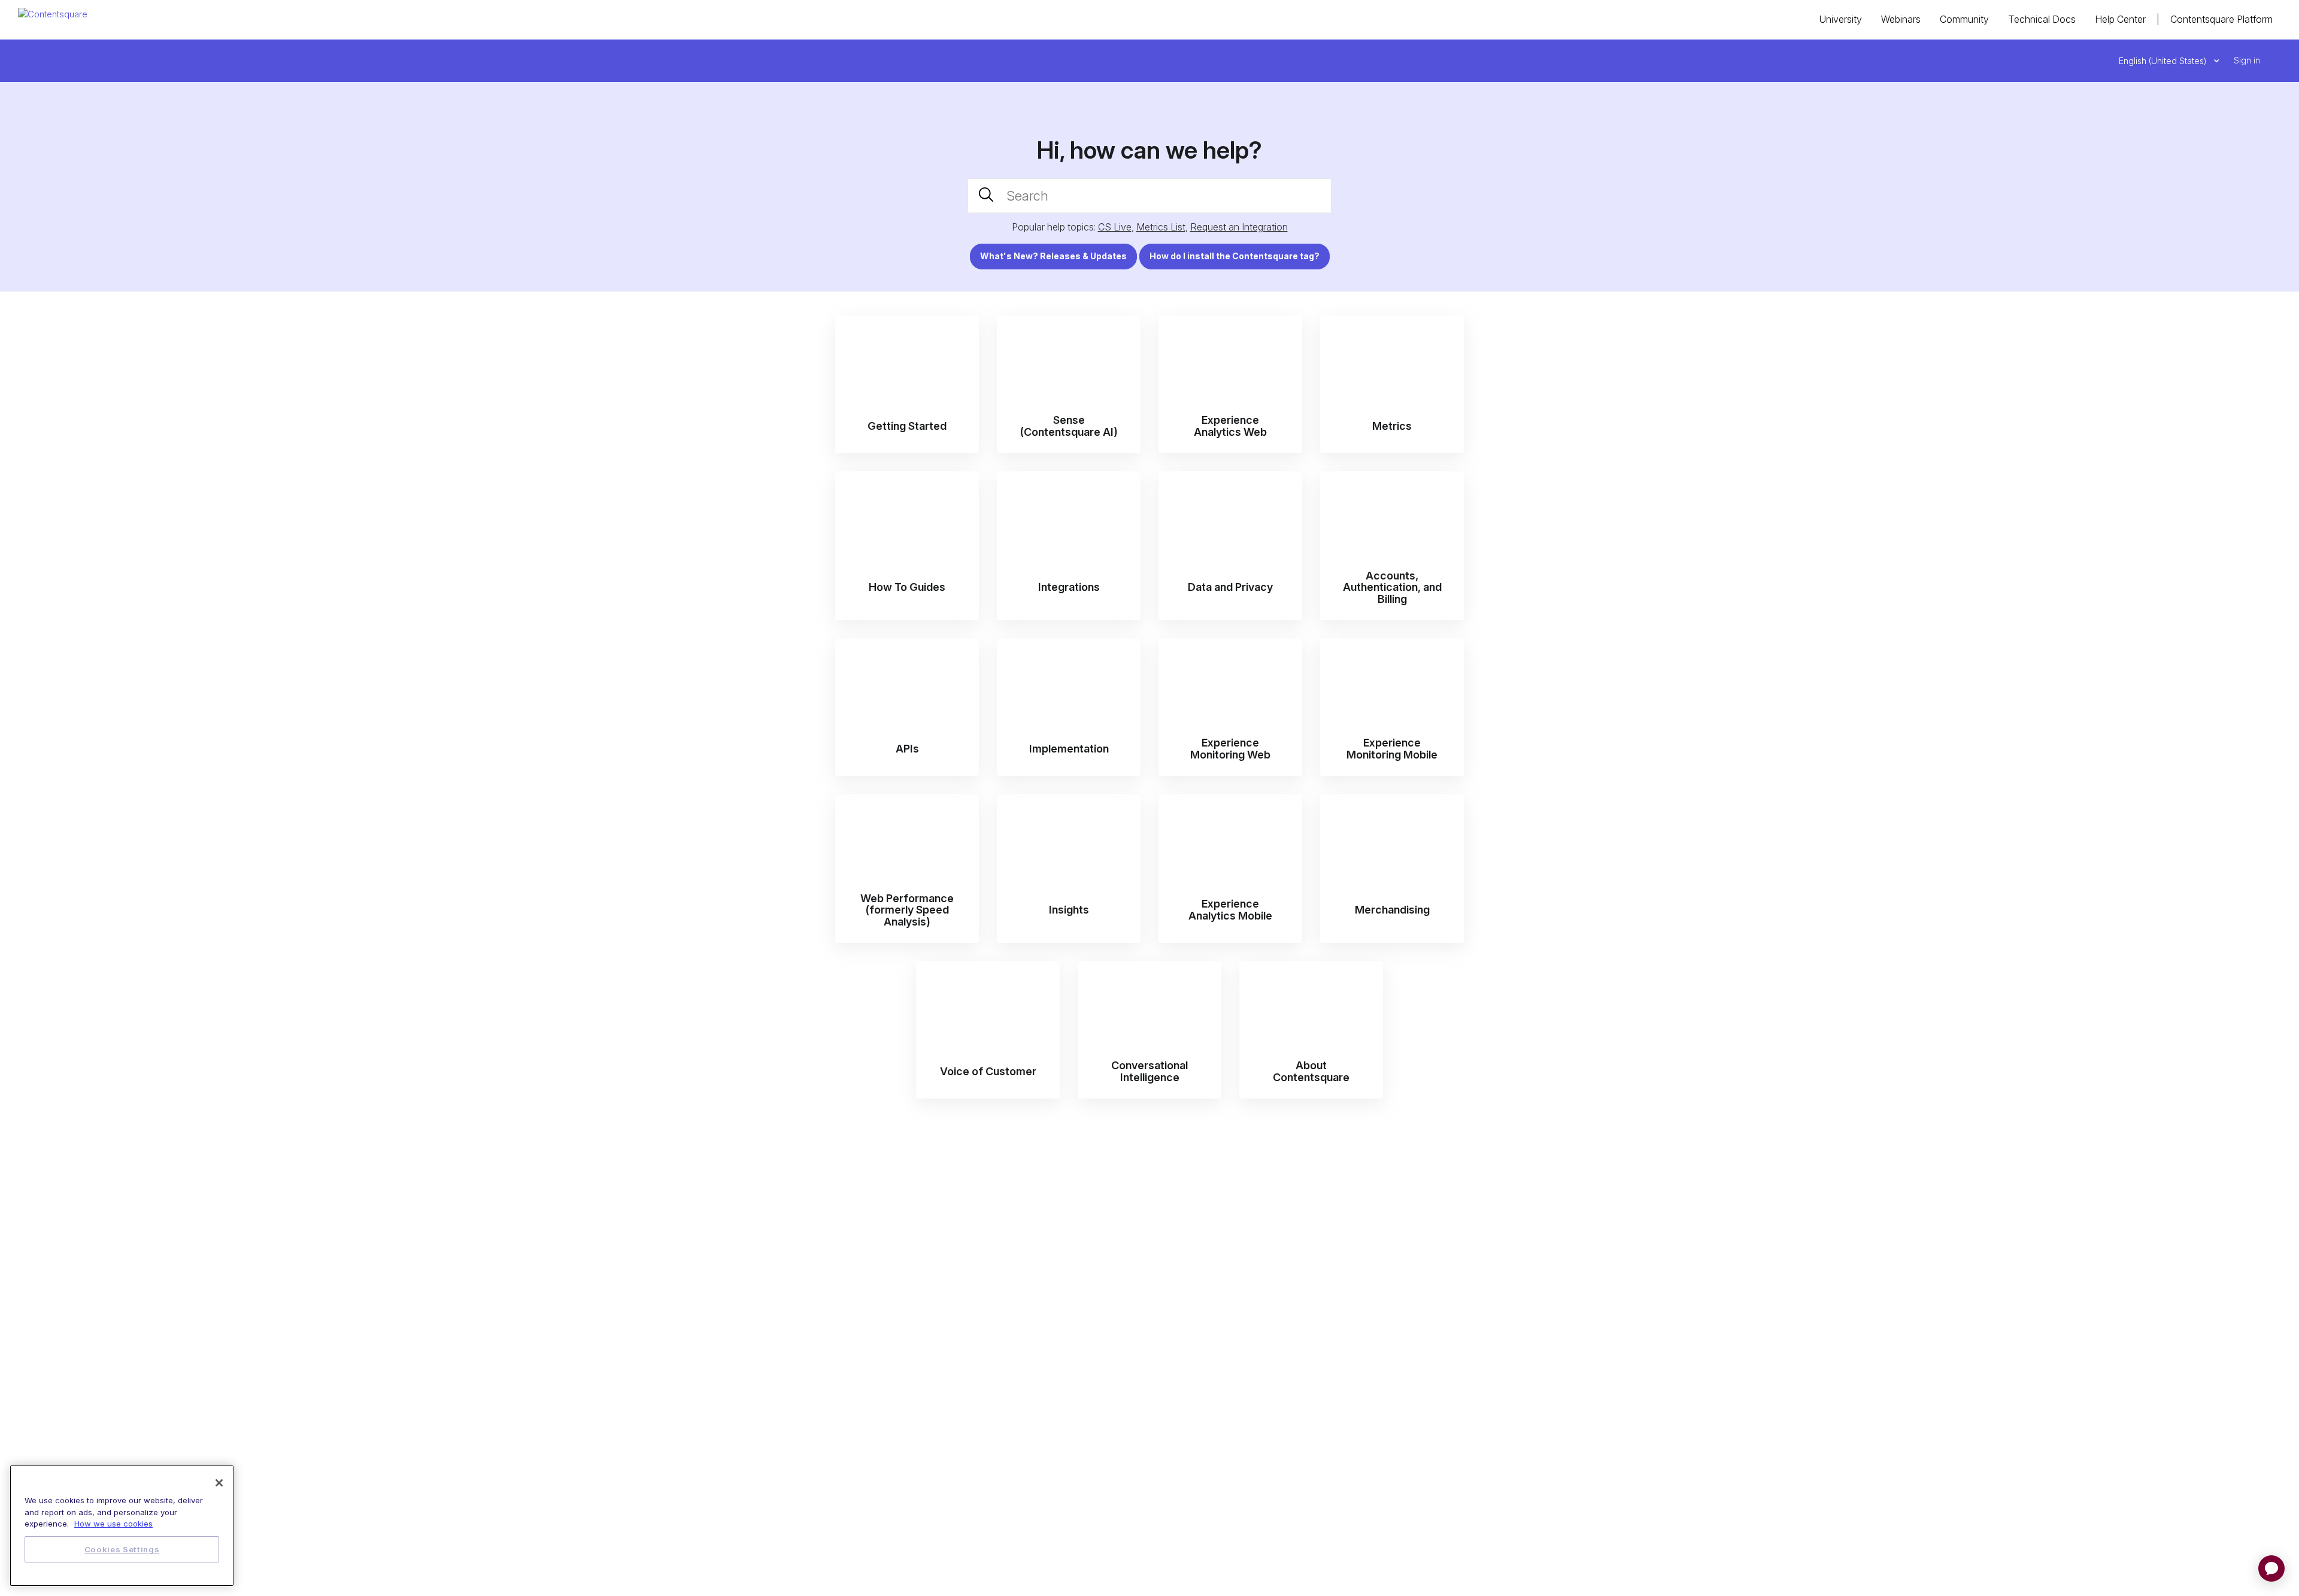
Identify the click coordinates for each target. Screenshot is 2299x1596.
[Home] (53, 13)
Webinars (1901, 19)
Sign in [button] (2247, 60)
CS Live (1115, 227)
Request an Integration (1239, 227)
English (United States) (2164, 61)
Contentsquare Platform (2221, 19)
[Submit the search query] (986, 196)
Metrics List (1161, 227)
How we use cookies (113, 1524)
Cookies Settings (122, 1549)
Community (1964, 19)
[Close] (219, 1483)
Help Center (2120, 19)
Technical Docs (2042, 19)
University (1840, 19)
